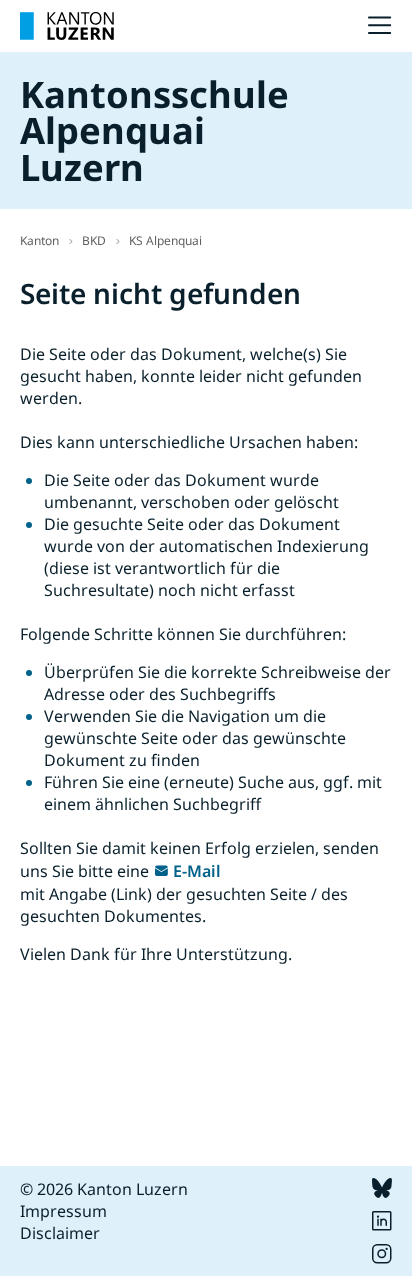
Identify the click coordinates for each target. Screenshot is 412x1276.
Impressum (63, 1211)
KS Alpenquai (165, 240)
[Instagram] (382, 1258)
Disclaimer (60, 1233)
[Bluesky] (382, 1192)
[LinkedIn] (382, 1225)
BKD (94, 240)
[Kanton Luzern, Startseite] (67, 26)
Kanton (39, 240)
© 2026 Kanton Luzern (104, 1189)
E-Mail (197, 871)
